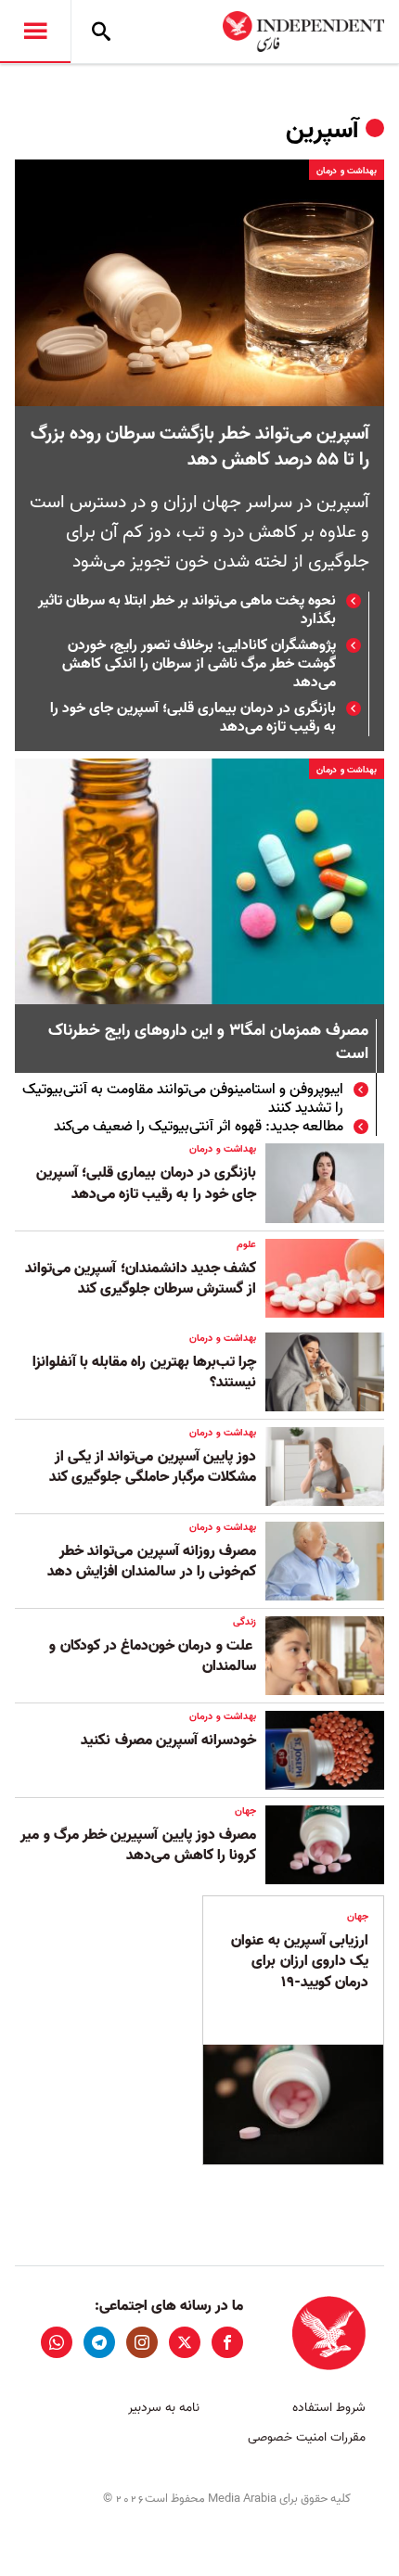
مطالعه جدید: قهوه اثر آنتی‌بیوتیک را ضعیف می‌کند (199, 1127)
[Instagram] (142, 2342)
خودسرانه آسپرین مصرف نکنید (168, 1741)
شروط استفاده (329, 2408)
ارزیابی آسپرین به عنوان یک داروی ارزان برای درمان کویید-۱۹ (300, 1962)
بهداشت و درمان (347, 171)
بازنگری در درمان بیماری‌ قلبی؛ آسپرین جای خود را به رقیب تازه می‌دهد (193, 718)
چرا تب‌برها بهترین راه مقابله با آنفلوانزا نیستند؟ (144, 1372)
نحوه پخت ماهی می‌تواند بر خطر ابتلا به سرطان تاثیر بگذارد (187, 610)
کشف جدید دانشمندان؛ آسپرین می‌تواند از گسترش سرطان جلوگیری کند (141, 1279)
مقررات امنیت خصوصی (307, 2437)
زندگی (245, 1622)
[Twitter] (185, 2342)
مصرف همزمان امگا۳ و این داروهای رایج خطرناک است (208, 1043)
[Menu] (35, 32)
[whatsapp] (57, 2342)
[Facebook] (227, 2342)
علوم (246, 1244)
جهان (245, 1811)
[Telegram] (99, 2342)
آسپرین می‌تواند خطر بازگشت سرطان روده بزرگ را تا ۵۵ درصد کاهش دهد (200, 447)
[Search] (101, 32)
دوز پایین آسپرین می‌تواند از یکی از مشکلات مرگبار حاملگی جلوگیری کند (153, 1467)
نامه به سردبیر (164, 2408)
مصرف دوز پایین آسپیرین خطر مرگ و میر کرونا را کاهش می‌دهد (138, 1845)
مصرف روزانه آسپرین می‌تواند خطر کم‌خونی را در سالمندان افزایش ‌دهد (152, 1562)
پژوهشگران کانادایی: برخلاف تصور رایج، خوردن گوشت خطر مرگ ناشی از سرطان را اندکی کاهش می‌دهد (199, 664)
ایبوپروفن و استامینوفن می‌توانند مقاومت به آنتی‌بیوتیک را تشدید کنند (183, 1099)
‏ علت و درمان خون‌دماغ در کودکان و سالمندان (153, 1656)
